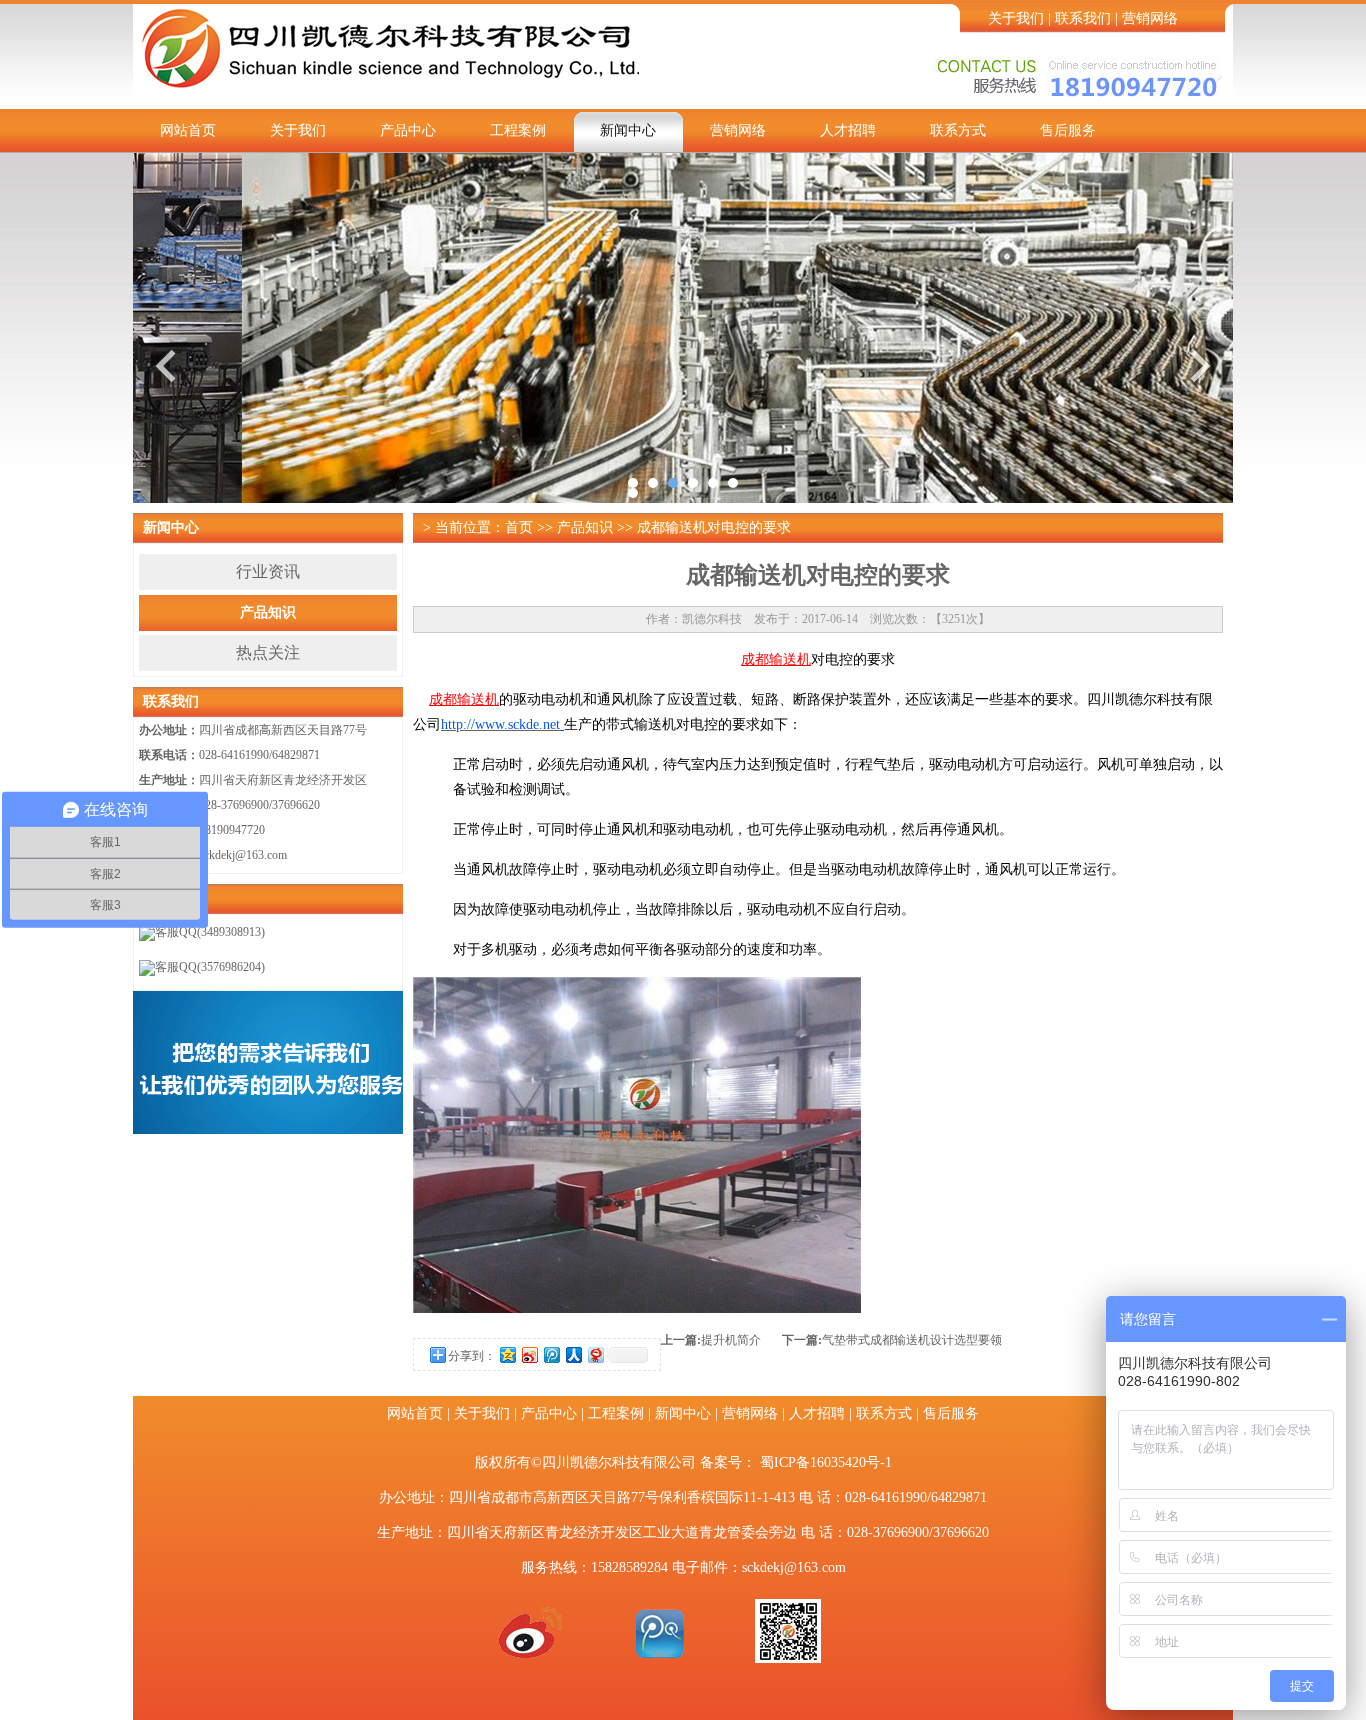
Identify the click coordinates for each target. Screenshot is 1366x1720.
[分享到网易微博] (595, 1354)
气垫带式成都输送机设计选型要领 (912, 1340)
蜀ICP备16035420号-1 (826, 1462)
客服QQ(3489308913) (210, 932)
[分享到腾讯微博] (551, 1354)
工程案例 (518, 130)
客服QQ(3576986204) (210, 967)
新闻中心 (628, 130)
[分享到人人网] (573, 1354)
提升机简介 (731, 1340)
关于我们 (1016, 18)
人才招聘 (848, 130)
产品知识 (268, 612)
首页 (519, 527)
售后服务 (1068, 130)
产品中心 (408, 130)
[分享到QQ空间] (507, 1354)
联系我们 (1083, 18)
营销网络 (1150, 18)
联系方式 (958, 130)
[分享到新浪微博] (529, 1354)
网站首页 (188, 130)
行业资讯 (268, 571)
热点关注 (268, 652)
